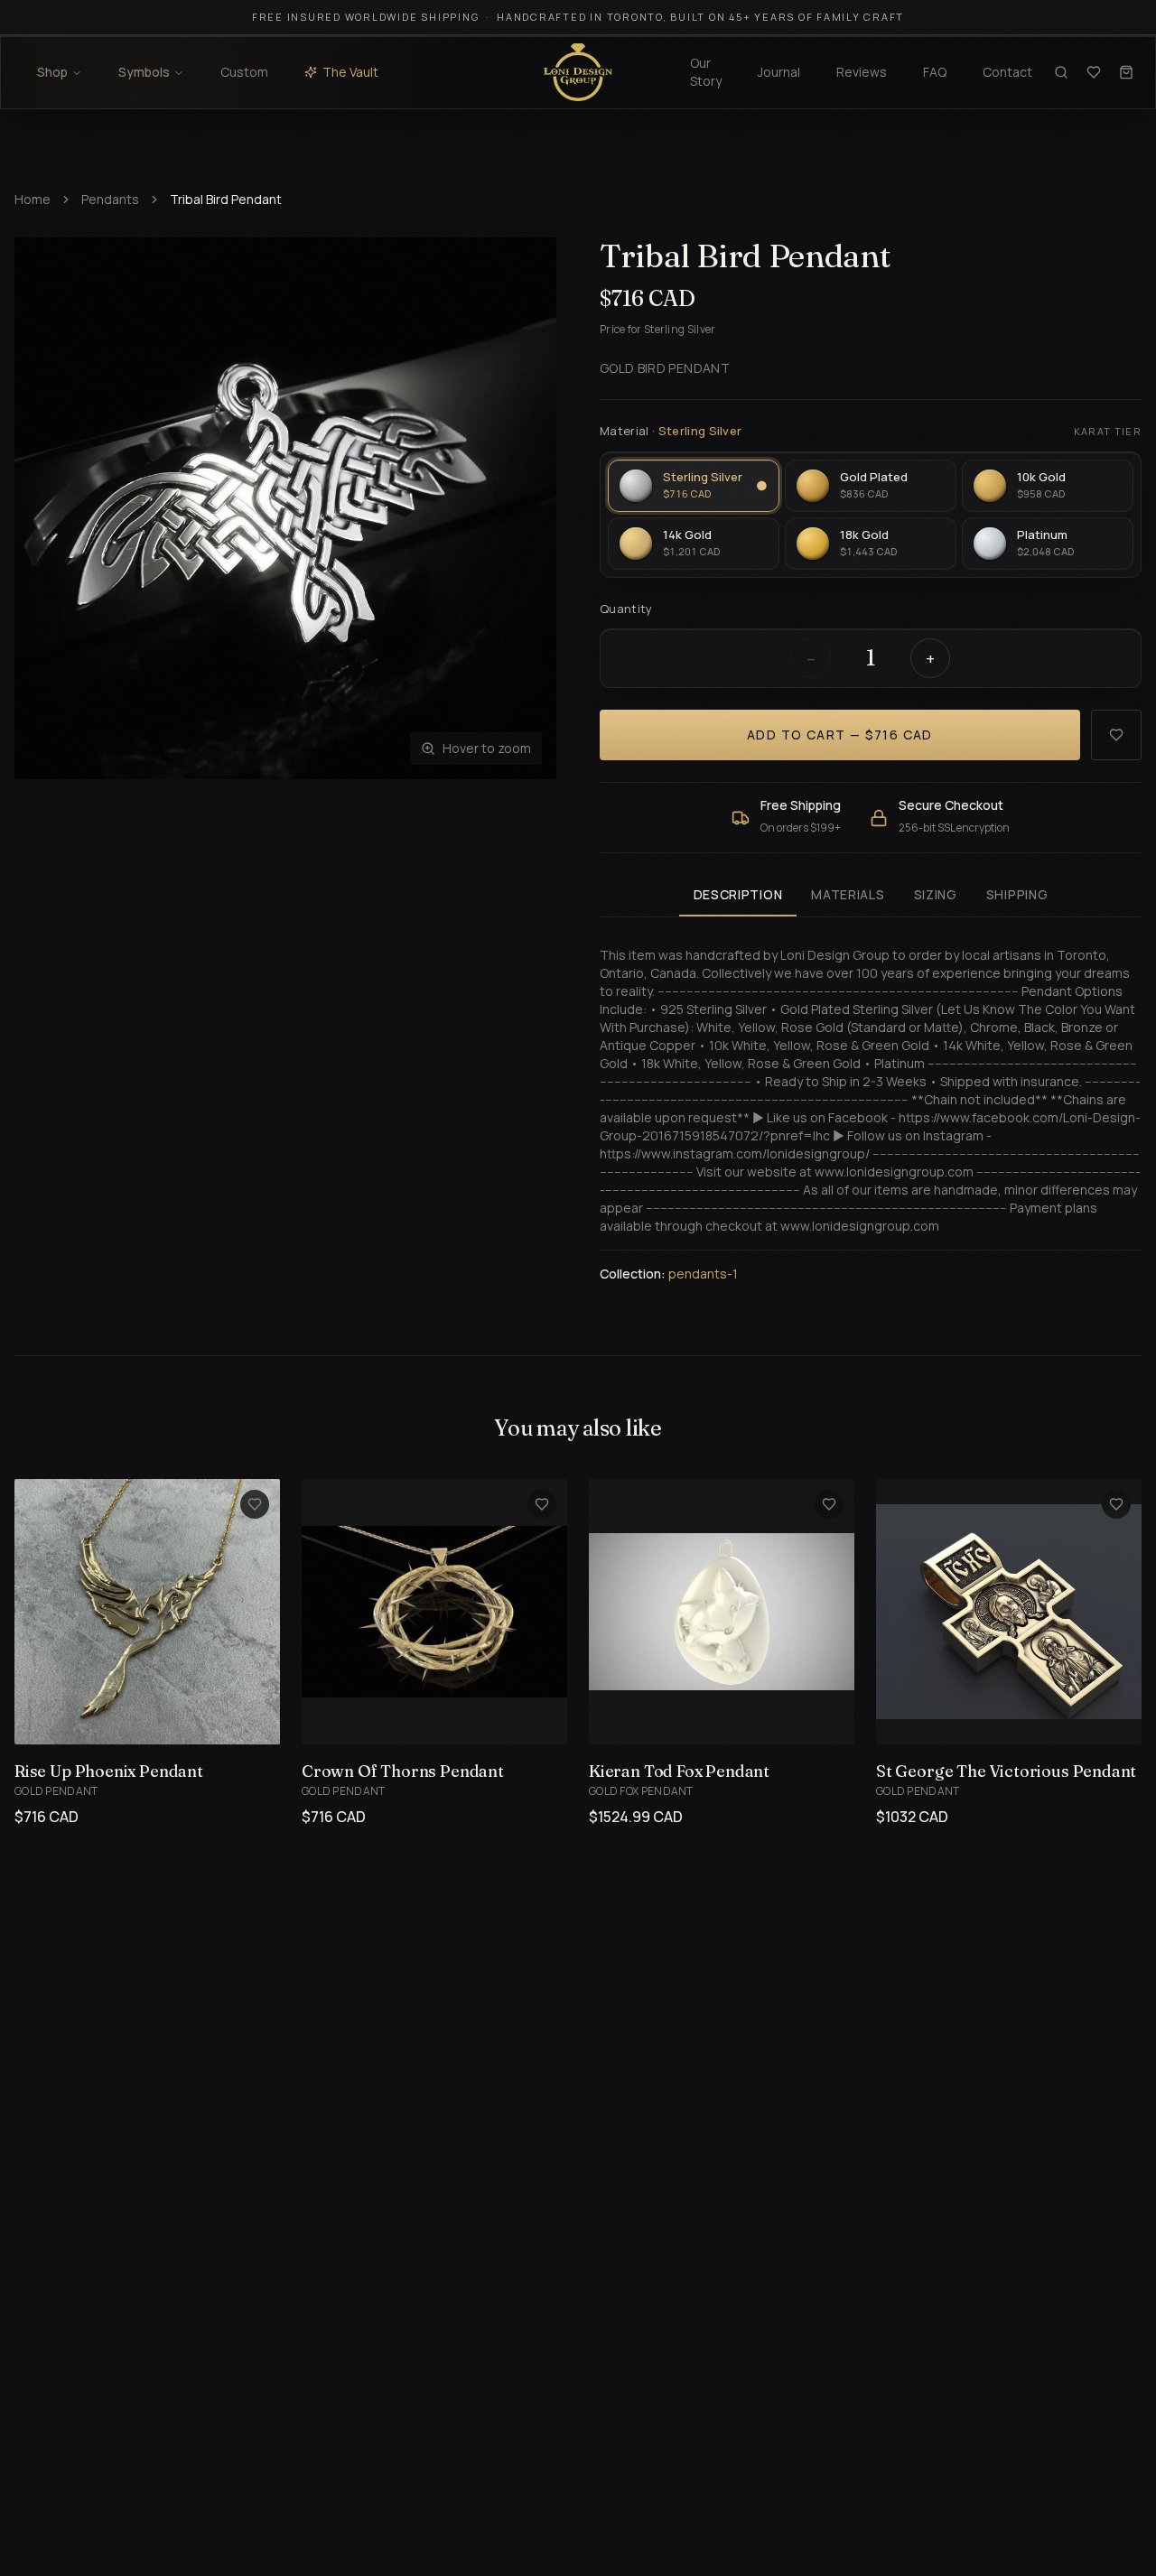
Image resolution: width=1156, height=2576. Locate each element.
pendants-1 (703, 1274)
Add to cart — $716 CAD (840, 735)
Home (33, 199)
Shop (52, 72)
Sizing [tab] (936, 894)
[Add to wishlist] (1116, 735)
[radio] (694, 486)
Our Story (706, 72)
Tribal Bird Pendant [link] (226, 199)
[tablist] (871, 896)
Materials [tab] (848, 894)
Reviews (862, 72)
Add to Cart (126, 1720)
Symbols (144, 72)
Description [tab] (738, 894)
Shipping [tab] (1017, 894)
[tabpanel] (871, 1104)
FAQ (935, 72)
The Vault (350, 72)
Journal (779, 72)
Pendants (110, 199)
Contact (1007, 72)
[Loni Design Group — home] (578, 72)
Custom (244, 72)
